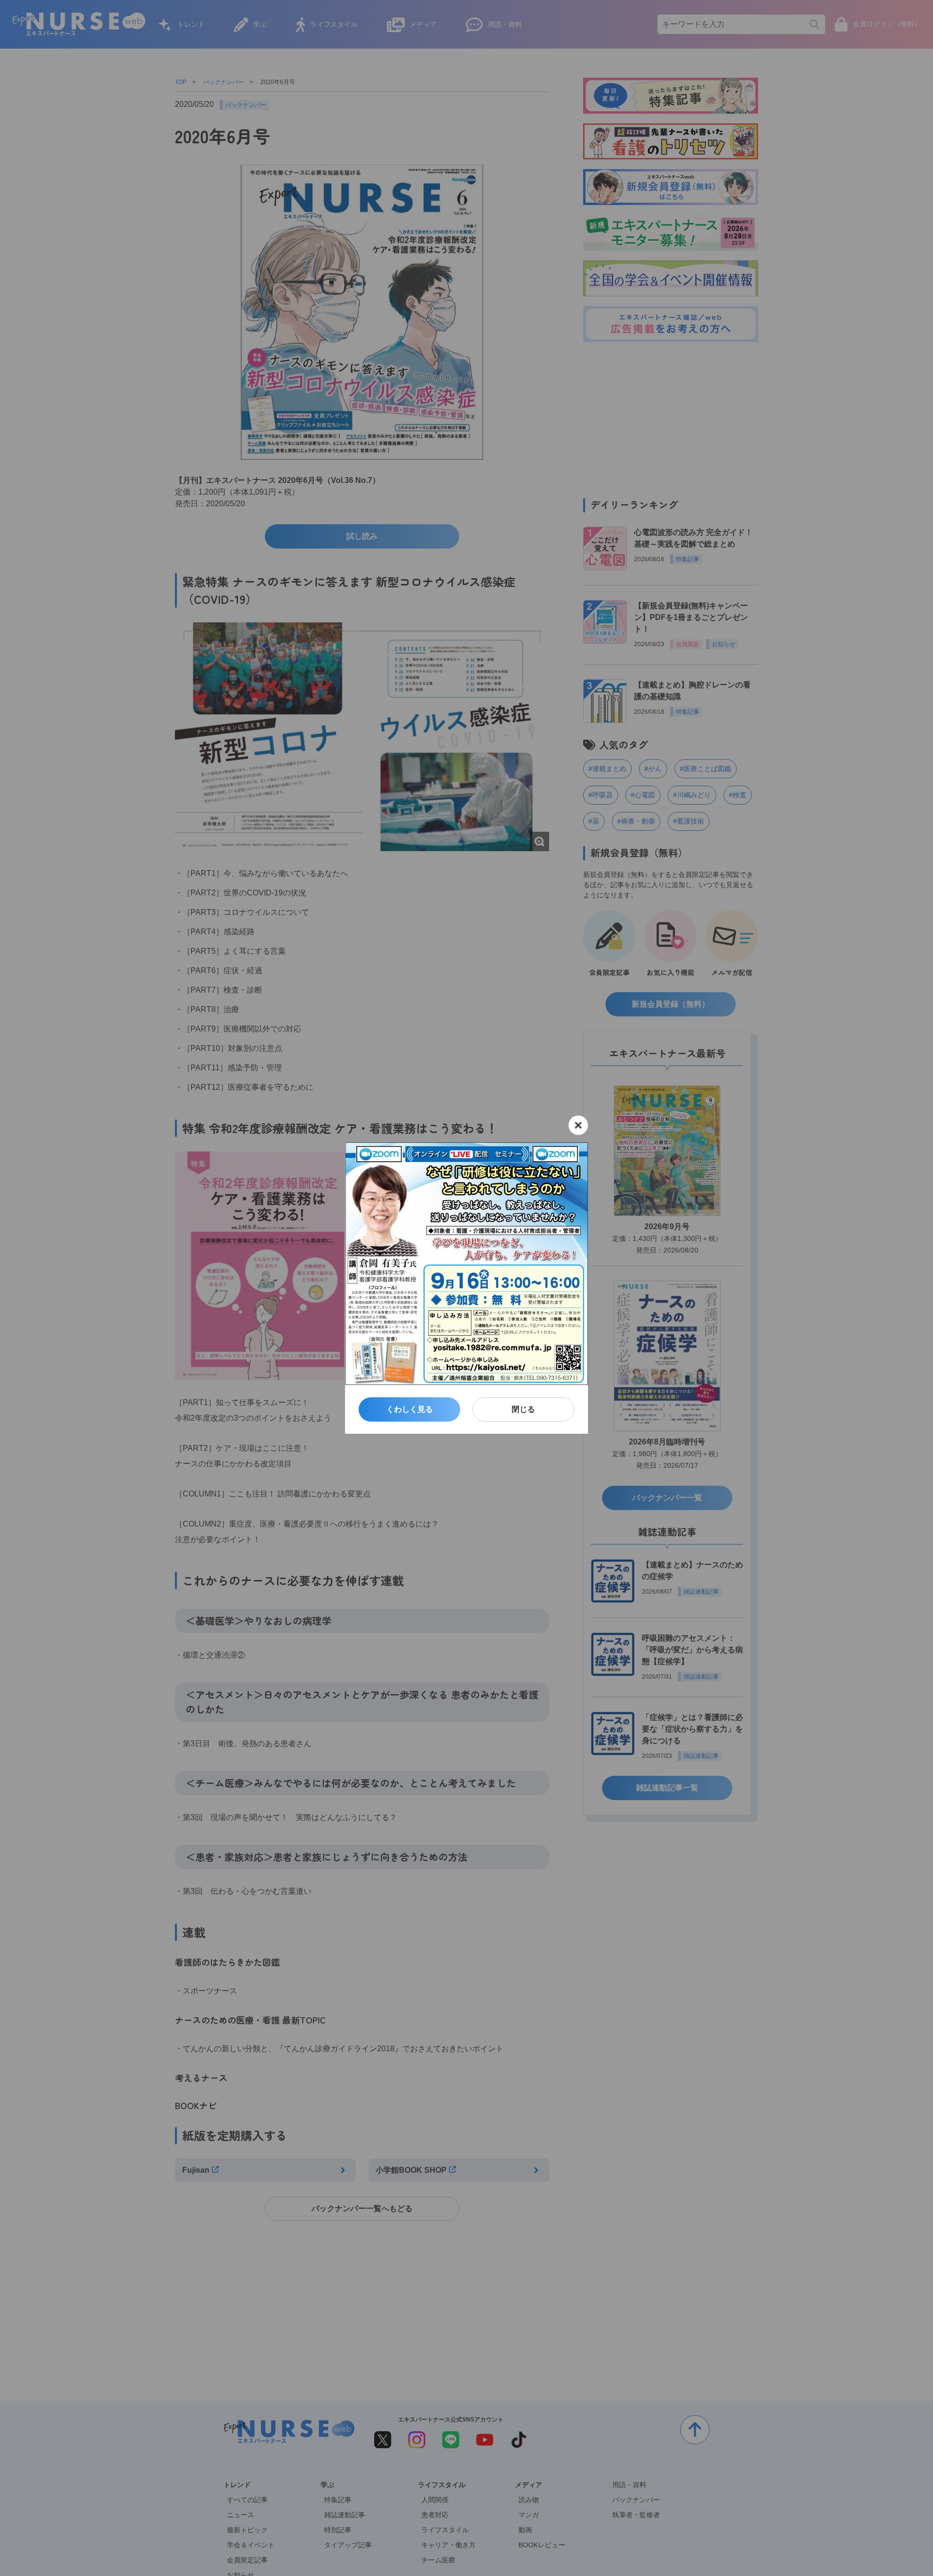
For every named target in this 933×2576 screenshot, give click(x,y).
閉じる (523, 1409)
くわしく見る (410, 1409)
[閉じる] (578, 1125)
